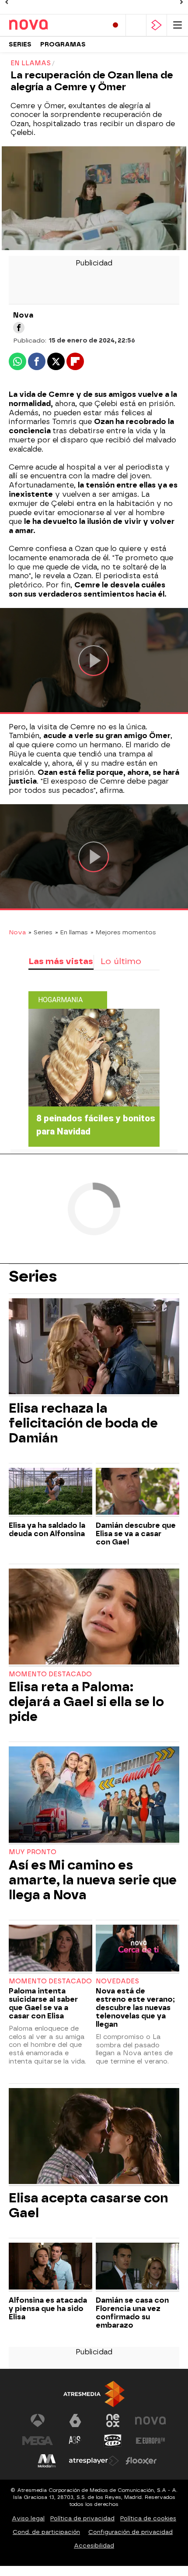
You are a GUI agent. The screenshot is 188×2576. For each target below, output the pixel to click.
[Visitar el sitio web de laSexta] (75, 2421)
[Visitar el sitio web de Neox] (113, 2421)
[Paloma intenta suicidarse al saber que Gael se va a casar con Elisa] (50, 1949)
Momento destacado (50, 1674)
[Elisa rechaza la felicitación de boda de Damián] (94, 1347)
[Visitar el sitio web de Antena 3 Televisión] (38, 2421)
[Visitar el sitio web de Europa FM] (150, 2441)
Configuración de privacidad (131, 2532)
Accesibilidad (94, 2546)
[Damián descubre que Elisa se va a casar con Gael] (138, 1492)
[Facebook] (19, 328)
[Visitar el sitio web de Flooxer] (141, 2461)
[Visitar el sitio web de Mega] (38, 2441)
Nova (17, 932)
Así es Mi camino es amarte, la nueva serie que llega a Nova (93, 1880)
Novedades (117, 1981)
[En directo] (115, 25)
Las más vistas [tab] (61, 961)
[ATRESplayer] (157, 25)
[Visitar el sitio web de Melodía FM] (47, 2461)
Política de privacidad (82, 2518)
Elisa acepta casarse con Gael (89, 2205)
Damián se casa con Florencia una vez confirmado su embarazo (132, 2313)
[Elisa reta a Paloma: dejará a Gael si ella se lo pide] (94, 1618)
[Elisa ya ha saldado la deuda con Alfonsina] (50, 1492)
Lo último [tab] (121, 961)
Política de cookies (148, 2518)
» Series (40, 932)
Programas (63, 44)
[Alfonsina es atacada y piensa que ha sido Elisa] (50, 2267)
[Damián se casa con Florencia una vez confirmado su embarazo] (138, 2267)
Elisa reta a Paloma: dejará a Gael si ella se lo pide (86, 1702)
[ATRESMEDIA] (94, 2394)
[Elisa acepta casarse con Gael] (94, 2137)
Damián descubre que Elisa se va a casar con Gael (136, 1534)
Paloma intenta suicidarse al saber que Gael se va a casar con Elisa (43, 2004)
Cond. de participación (46, 2532)
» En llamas (71, 932)
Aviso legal (28, 2518)
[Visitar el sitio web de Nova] (150, 2421)
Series (20, 44)
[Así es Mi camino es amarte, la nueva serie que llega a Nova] (94, 1795)
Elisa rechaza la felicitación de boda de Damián (83, 1423)
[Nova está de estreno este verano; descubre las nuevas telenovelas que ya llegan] (138, 1949)
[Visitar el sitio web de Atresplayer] (94, 2461)
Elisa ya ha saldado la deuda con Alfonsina (47, 1530)
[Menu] (178, 25)
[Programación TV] (136, 25)
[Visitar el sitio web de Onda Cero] (113, 2441)
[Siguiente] (181, 2)
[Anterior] (7, 2)
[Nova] (46, 25)
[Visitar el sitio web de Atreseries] (75, 2441)
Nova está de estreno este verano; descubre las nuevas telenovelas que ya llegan (135, 2008)
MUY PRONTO (33, 1852)
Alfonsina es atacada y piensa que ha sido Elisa (48, 2309)
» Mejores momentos (123, 932)
